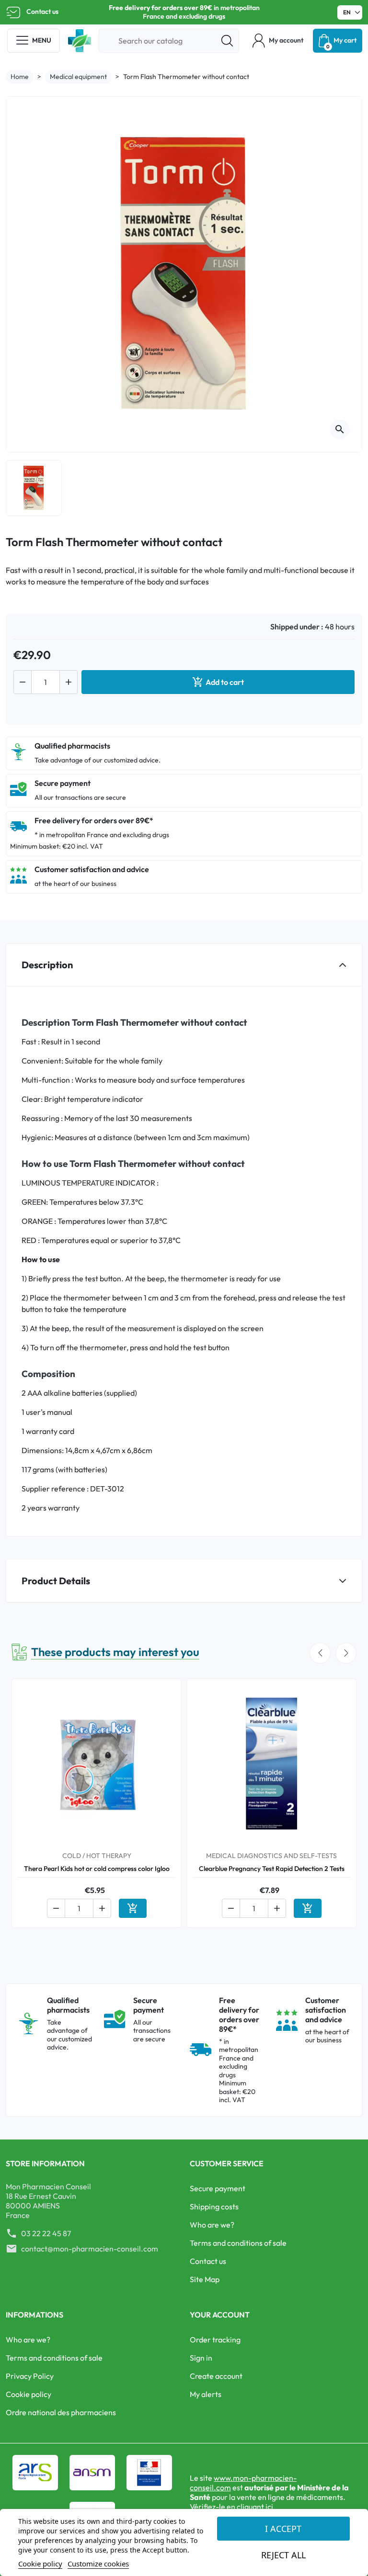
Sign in (201, 2358)
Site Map (205, 2279)
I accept (283, 2529)
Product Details (56, 1581)
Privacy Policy (30, 2376)
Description (47, 965)
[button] (278, 41)
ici (269, 2507)
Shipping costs (214, 2206)
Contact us (42, 11)
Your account (220, 2315)
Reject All (283, 2555)
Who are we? (212, 2225)
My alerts (206, 2394)
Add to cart (218, 682)
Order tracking (215, 2340)
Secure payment (218, 2188)
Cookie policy (29, 2394)
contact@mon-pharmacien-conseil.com (90, 2249)
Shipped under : (297, 627)
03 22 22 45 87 (46, 2233)
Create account (216, 2376)
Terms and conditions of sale (238, 2243)
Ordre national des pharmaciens (61, 2412)
